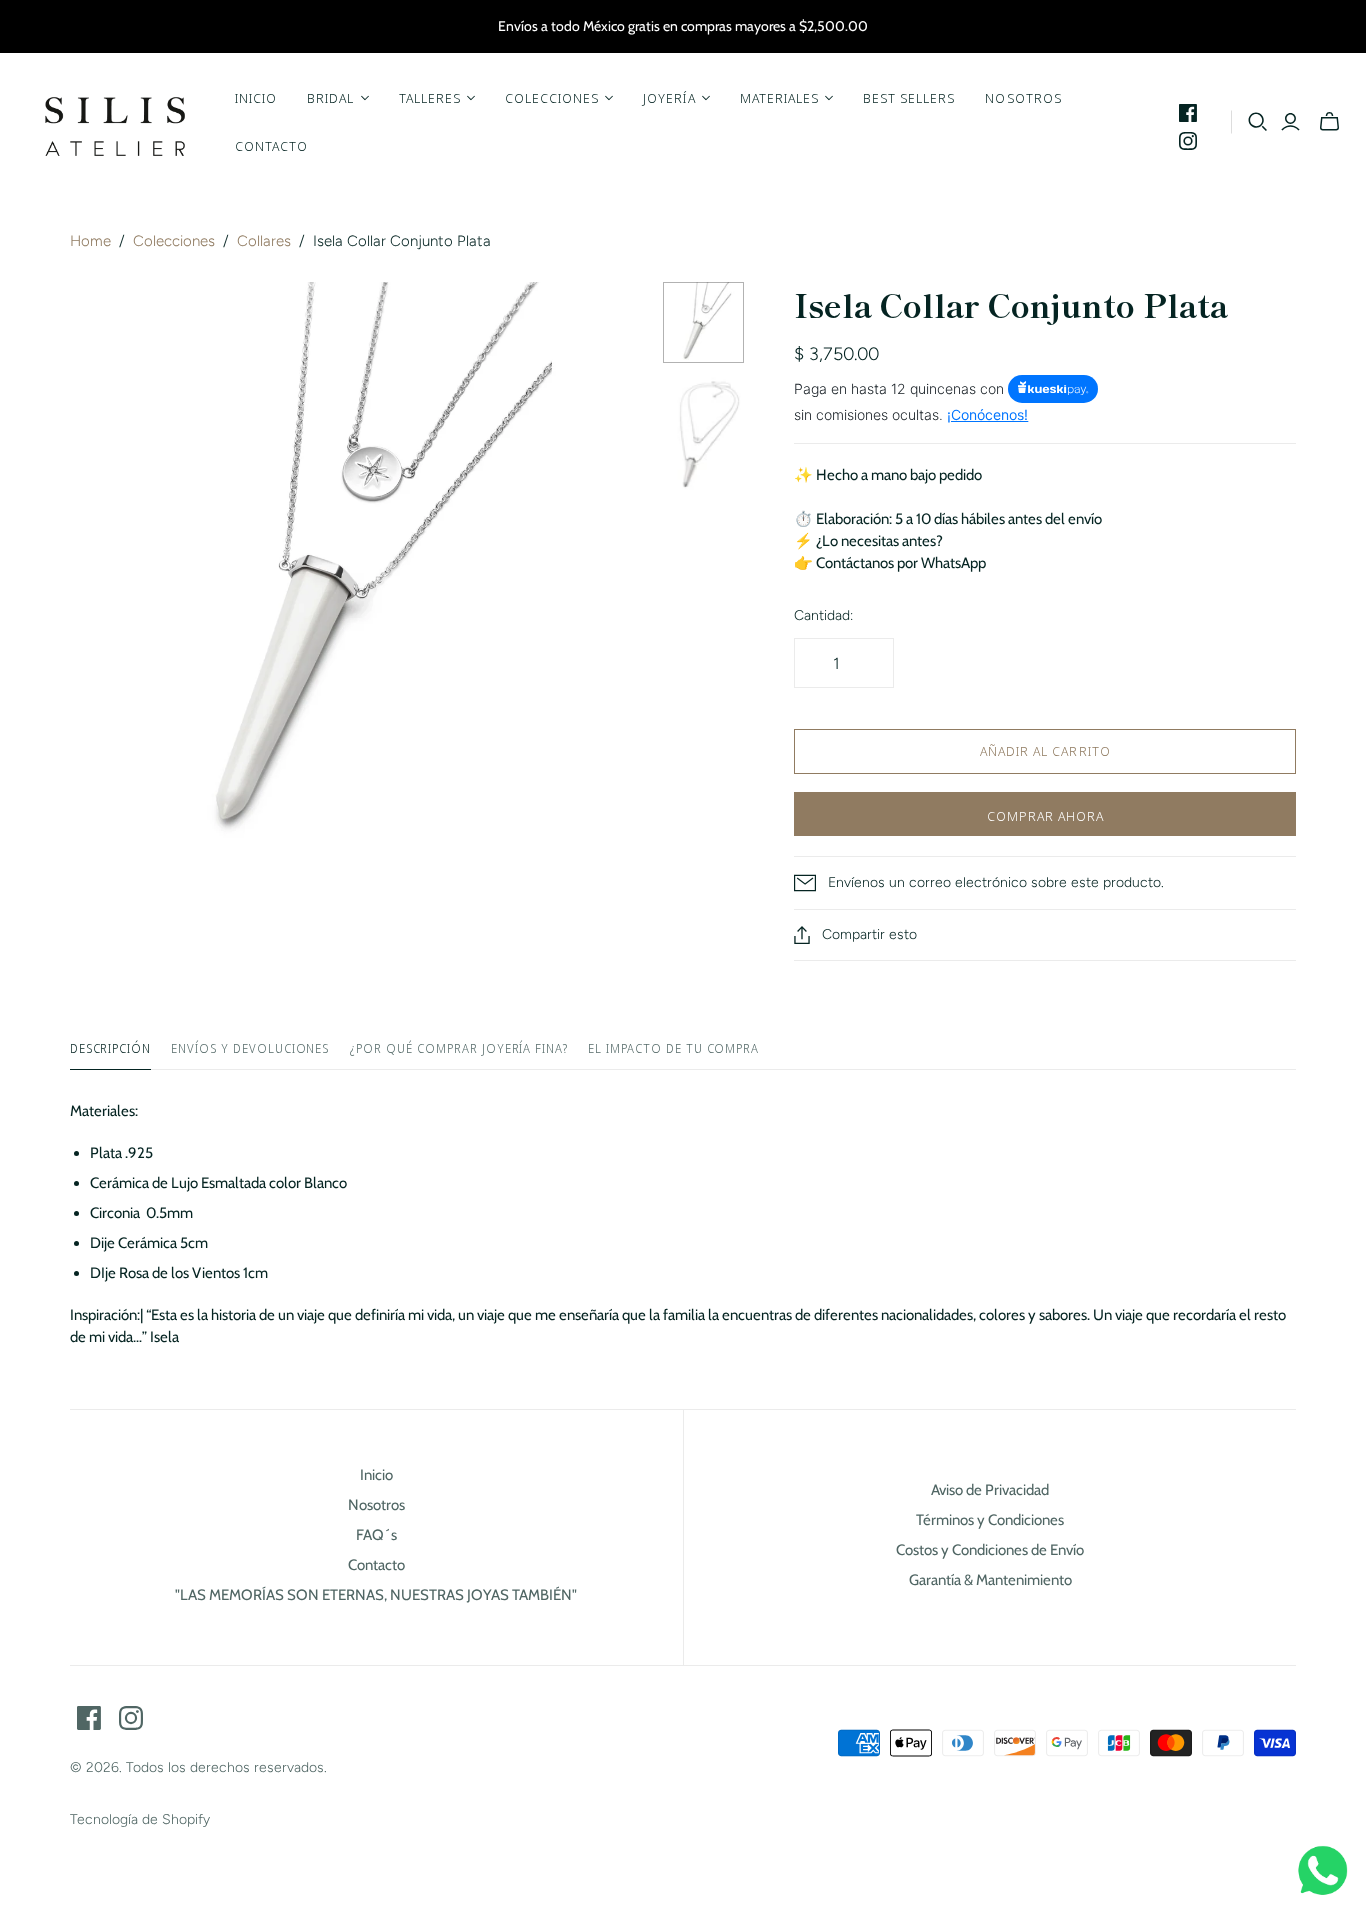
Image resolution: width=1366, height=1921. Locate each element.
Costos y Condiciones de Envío (990, 1550)
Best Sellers (909, 98)
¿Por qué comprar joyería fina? (458, 1049)
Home (90, 241)
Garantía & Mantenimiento (990, 1580)
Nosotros (1023, 98)
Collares (264, 241)
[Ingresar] (1290, 122)
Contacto (271, 146)
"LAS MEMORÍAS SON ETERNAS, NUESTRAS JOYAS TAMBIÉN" (376, 1595)
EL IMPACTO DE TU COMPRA (673, 1049)
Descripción (111, 1049)
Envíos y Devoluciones (250, 1049)
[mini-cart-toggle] (1329, 122)
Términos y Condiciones (990, 1520)
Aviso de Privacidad (990, 1490)
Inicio (256, 98)
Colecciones (174, 241)
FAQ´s (376, 1535)
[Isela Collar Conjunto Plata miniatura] (703, 322)
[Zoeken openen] (1258, 122)
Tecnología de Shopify (140, 1819)
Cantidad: (823, 615)
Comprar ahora (1046, 816)
